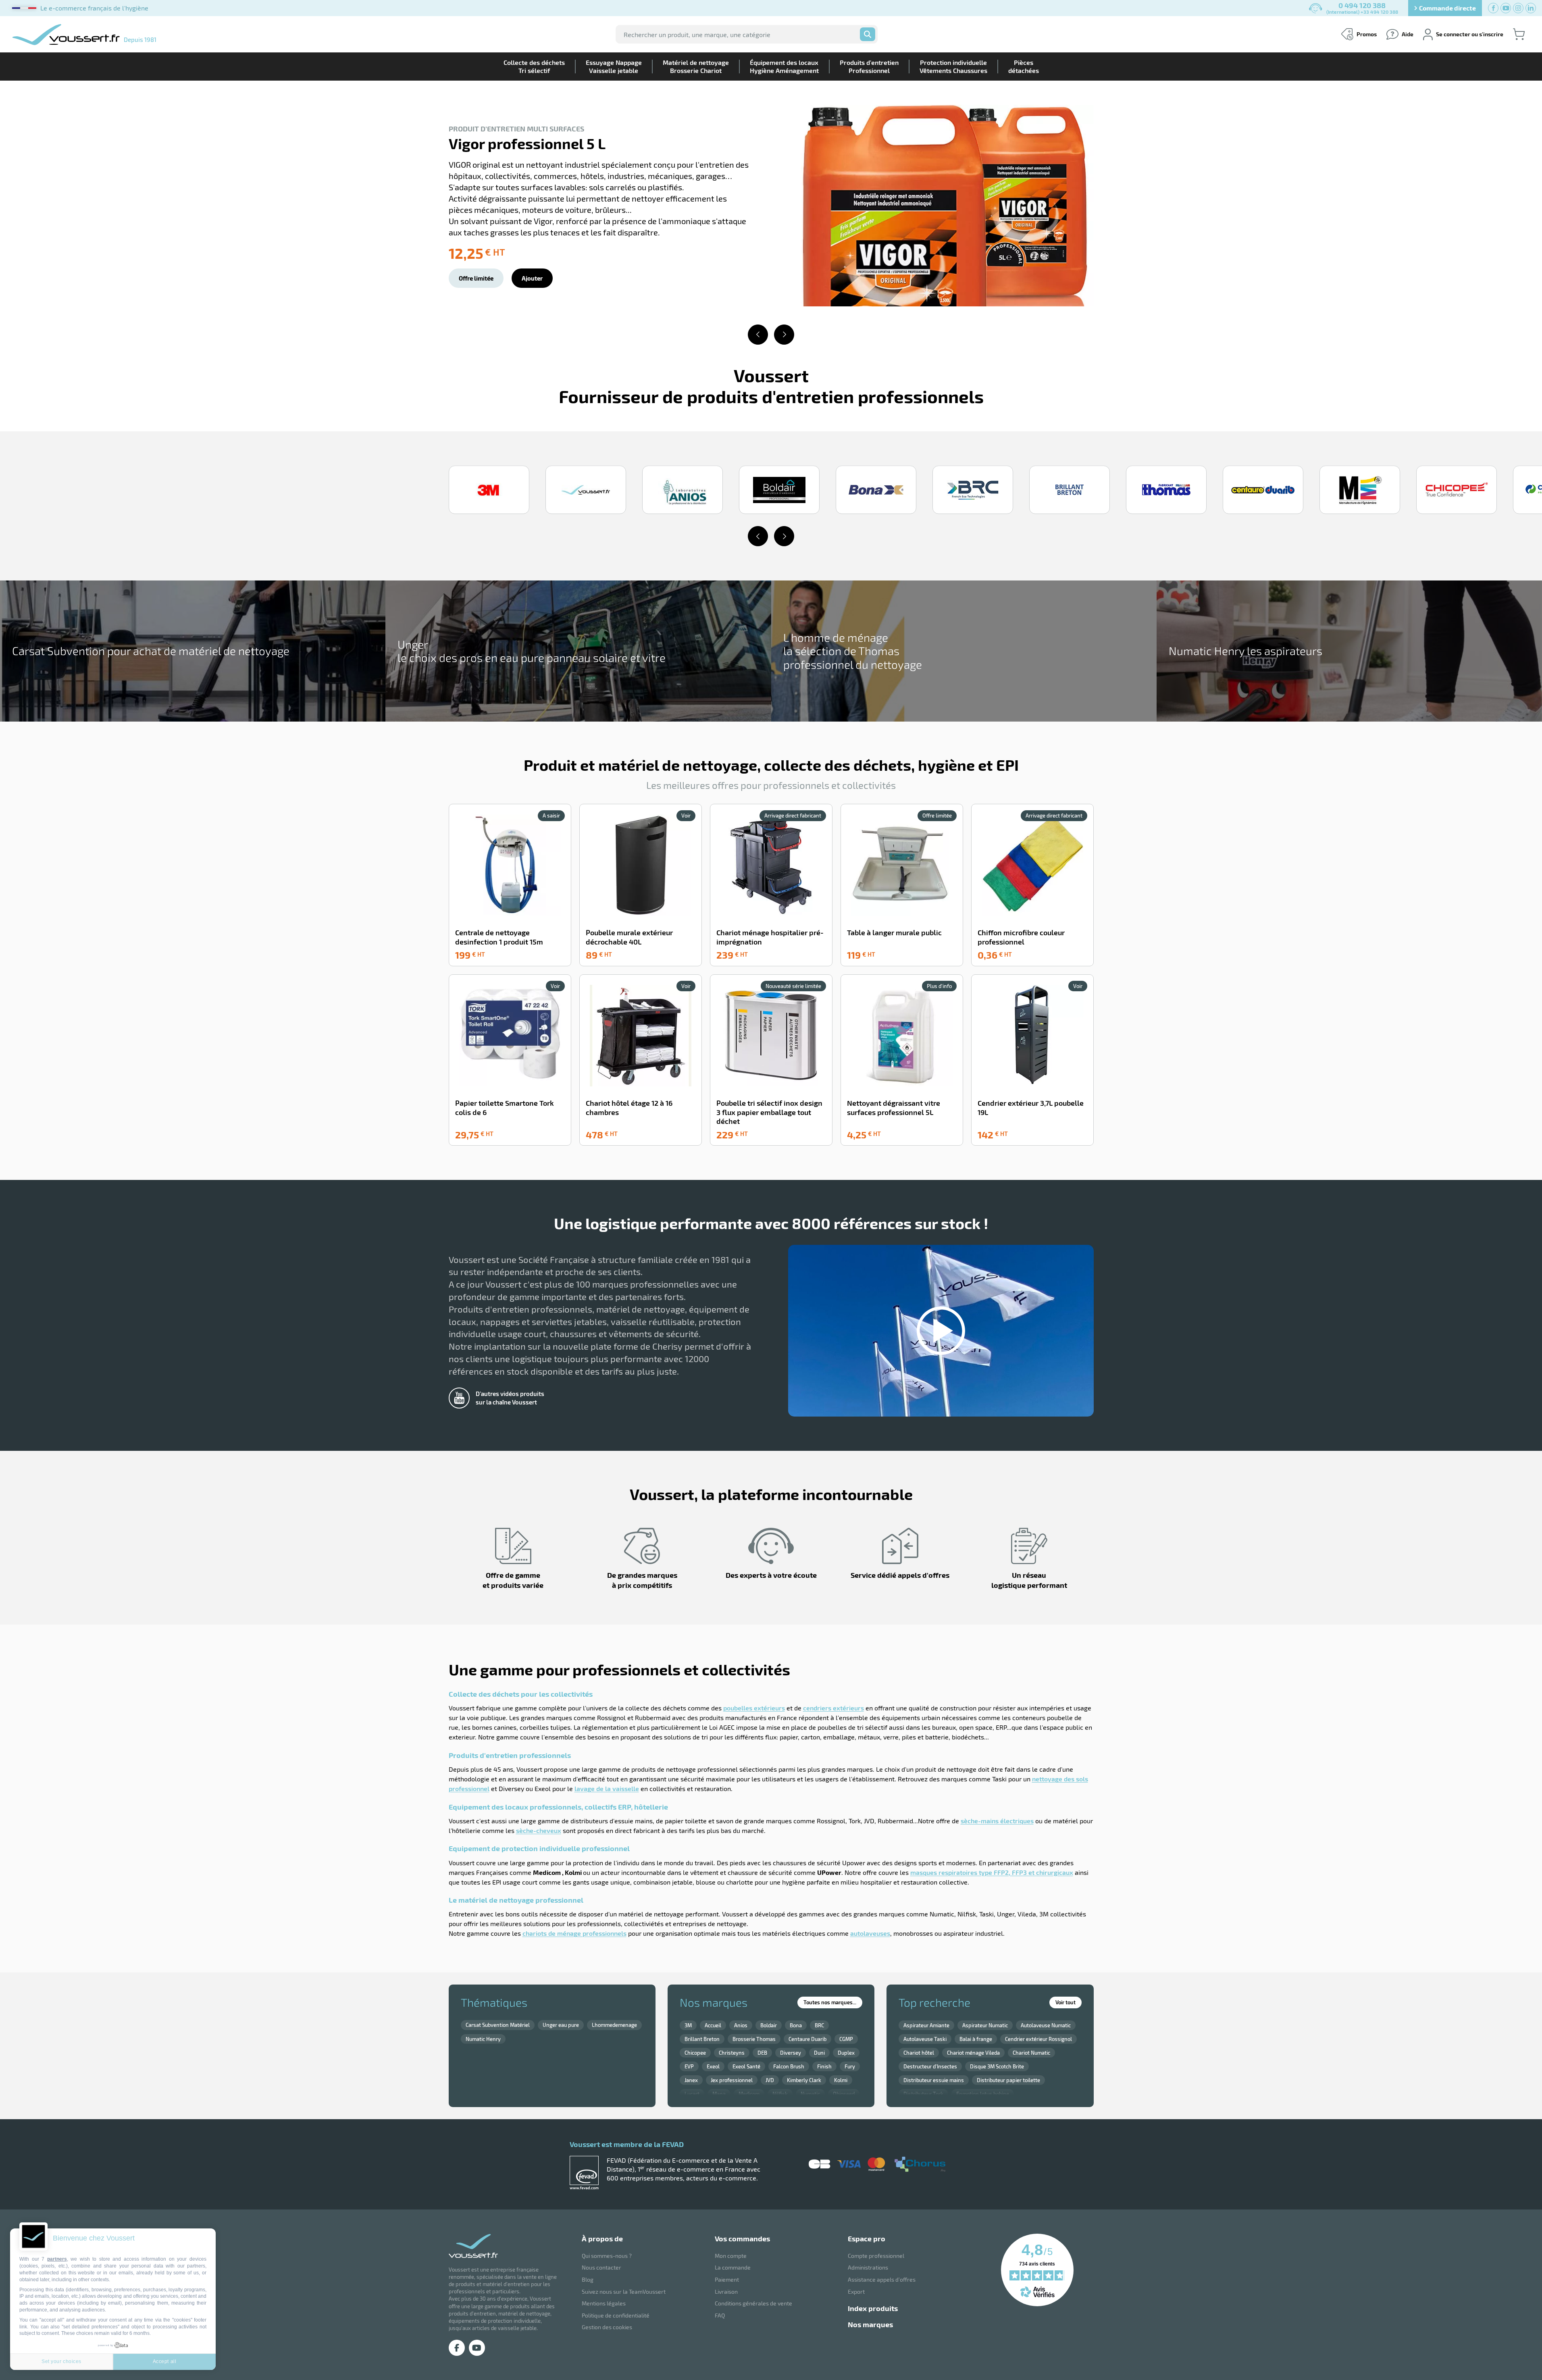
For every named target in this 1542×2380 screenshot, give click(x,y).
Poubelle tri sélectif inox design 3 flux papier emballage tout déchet (769, 1112)
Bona (796, 2025)
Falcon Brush (789, 2066)
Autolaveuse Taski (925, 2039)
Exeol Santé (746, 2066)
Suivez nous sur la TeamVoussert (624, 2292)
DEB (762, 2053)
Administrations (868, 2267)
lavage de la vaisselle (607, 1788)
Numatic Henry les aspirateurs (1245, 651)
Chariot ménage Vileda (973, 2053)
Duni (819, 2053)
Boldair (769, 2025)
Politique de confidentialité (616, 2315)
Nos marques (870, 2324)
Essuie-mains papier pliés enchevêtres (581, 156)
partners (57, 2259)
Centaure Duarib (807, 2039)
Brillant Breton (702, 2039)
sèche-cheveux (539, 1830)
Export (856, 2292)
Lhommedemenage (614, 2025)
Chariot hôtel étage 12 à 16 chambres (629, 1108)
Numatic (810, 2094)
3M (688, 2025)
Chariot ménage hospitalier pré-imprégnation (770, 937)
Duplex (846, 2053)
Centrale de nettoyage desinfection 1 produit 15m (499, 937)
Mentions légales (604, 2303)
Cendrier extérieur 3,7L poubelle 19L (1031, 1108)
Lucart (692, 2094)
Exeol (713, 2066)
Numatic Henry (483, 2039)
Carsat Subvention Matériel (498, 2025)
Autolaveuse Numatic (1046, 2025)
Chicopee (695, 2053)
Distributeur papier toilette (1008, 2080)
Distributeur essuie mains (934, 2080)
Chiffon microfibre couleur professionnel (1021, 937)
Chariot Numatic (1031, 2053)
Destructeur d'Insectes (930, 2066)
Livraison (726, 2292)
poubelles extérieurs (754, 1708)
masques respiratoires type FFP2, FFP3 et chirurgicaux (992, 1872)
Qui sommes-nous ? (607, 2256)
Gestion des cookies (607, 2327)
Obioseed (844, 2094)
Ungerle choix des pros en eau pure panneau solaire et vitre (532, 651)
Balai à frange (976, 2039)
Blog (588, 2279)
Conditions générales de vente (753, 2303)
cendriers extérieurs (833, 1708)
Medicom (749, 2094)
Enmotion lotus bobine (983, 2094)
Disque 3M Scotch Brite (997, 2066)
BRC (819, 2025)
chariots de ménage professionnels (574, 1933)
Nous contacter (601, 2267)
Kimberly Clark (804, 2080)
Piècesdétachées (1024, 66)
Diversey (791, 2053)
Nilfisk (780, 2094)
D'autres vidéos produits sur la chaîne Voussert (510, 1398)
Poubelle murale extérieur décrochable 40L (629, 937)
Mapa (719, 2094)
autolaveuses (870, 1933)
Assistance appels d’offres (882, 2279)
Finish (824, 2066)
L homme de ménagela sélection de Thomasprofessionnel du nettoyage (853, 651)
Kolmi (841, 2080)
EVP (689, 2066)
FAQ (720, 2315)
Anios (741, 2025)
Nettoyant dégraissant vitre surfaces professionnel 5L (894, 1108)
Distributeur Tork (923, 2094)
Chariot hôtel (919, 2053)
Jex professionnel (732, 2080)
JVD (770, 2080)
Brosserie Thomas (754, 2039)
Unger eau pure (561, 2025)
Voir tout (1065, 2002)
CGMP (846, 2039)
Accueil (713, 2025)
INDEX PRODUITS (873, 2308)
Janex (691, 2080)
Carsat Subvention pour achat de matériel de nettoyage (151, 651)
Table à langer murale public (894, 932)
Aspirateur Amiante (926, 2025)
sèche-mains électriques (997, 1821)
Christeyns (732, 2053)
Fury (850, 2066)
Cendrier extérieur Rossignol (1038, 2039)
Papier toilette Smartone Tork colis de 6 (505, 1108)
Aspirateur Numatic (985, 2025)
